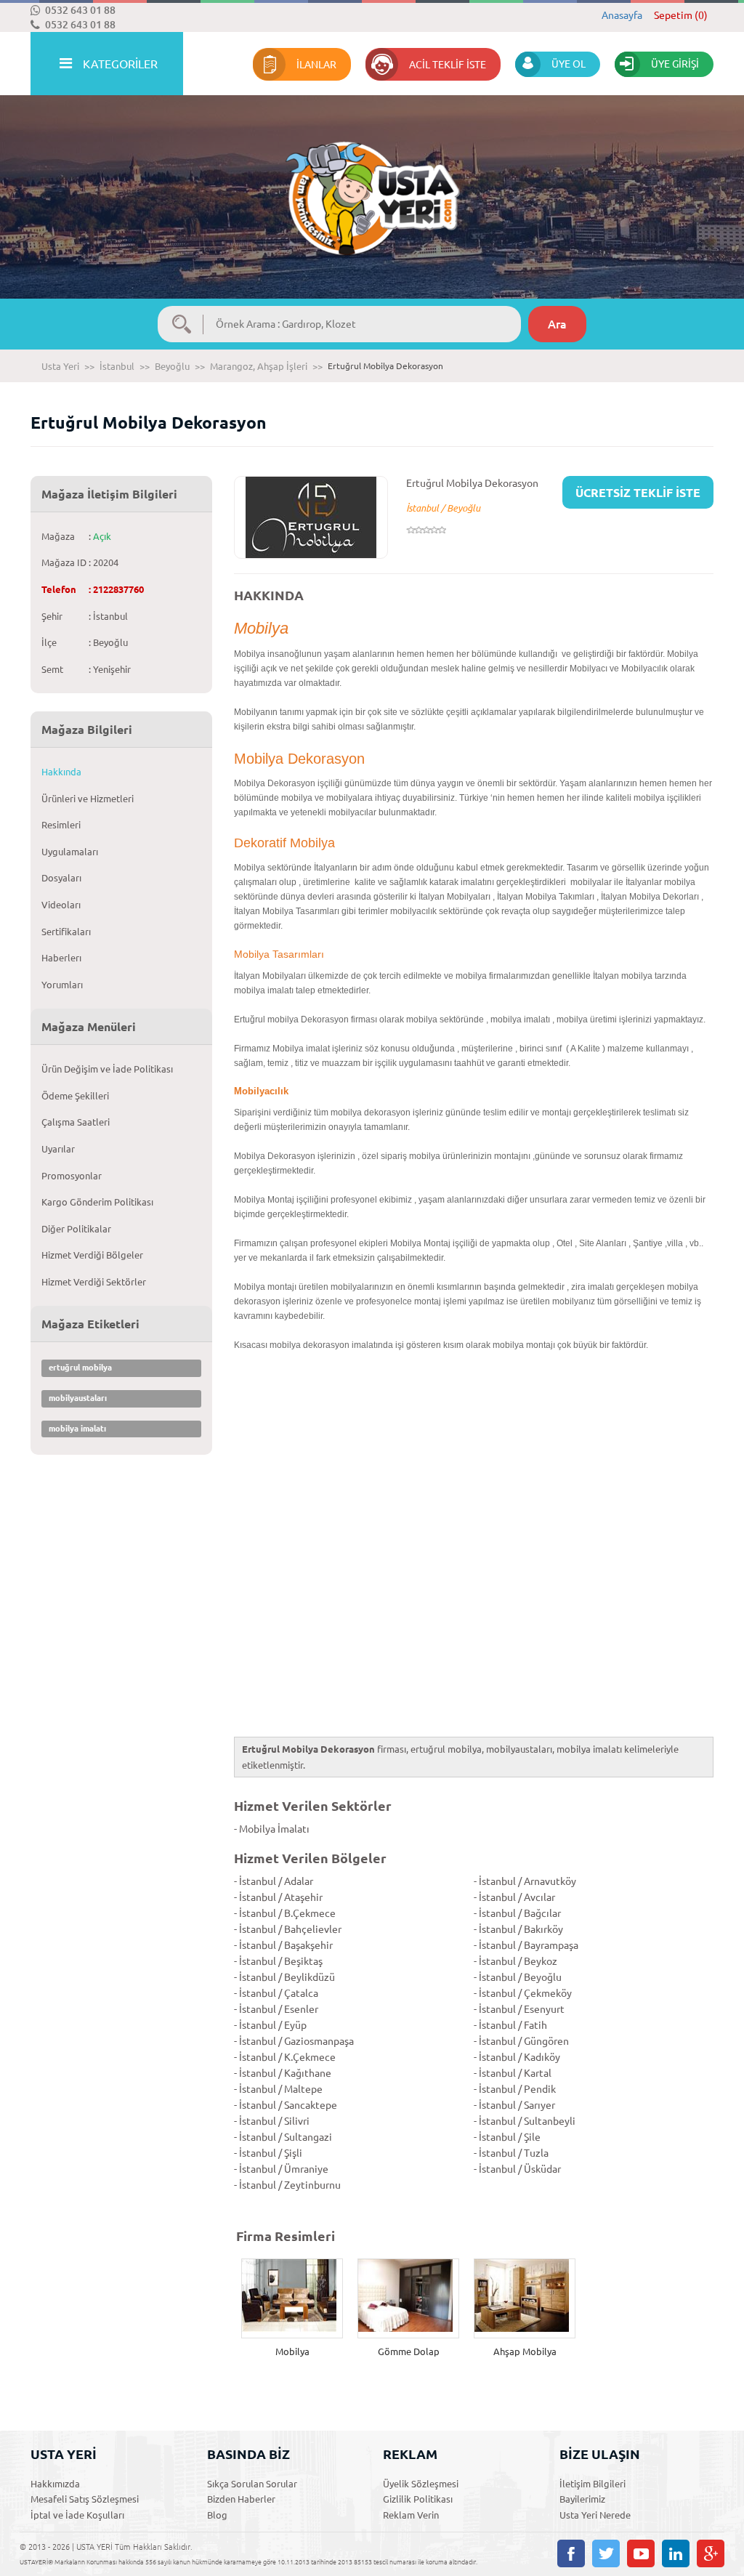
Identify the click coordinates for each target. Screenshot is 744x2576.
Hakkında (61, 772)
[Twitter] (606, 2553)
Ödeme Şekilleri (75, 1096)
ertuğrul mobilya (80, 1368)
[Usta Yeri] (372, 183)
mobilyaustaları (78, 1398)
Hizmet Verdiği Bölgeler (92, 1255)
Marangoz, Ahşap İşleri (259, 366)
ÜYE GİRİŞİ (675, 64)
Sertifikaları (66, 932)
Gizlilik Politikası (418, 2499)
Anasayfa (622, 15)
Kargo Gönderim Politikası (97, 1202)
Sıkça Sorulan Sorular (252, 2484)
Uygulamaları (70, 852)
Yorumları (62, 985)
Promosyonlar (72, 1176)
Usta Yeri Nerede (595, 2515)
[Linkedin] (676, 2553)
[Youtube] (641, 2553)
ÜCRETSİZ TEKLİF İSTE (638, 493)
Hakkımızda (55, 2484)
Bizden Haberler (241, 2499)
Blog (217, 2515)
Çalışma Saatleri (76, 1122)
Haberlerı (61, 958)
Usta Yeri (60, 366)
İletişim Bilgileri (593, 2484)
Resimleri (61, 825)
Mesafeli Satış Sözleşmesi (85, 2499)
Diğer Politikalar (76, 1229)
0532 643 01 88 (80, 10)
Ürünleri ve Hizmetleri (88, 799)
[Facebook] (571, 2553)
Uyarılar (58, 1149)
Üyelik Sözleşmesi (421, 2484)
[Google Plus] (711, 2553)
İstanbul (117, 366)
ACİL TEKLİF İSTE (448, 65)
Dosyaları (61, 878)
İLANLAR (316, 65)
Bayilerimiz (582, 2499)
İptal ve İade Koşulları (77, 2515)
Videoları (61, 905)
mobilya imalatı (77, 1429)
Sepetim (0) (681, 15)
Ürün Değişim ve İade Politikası (107, 1069)
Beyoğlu (172, 366)
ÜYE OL (569, 64)
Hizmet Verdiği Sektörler (94, 1282)
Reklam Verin (411, 2515)
